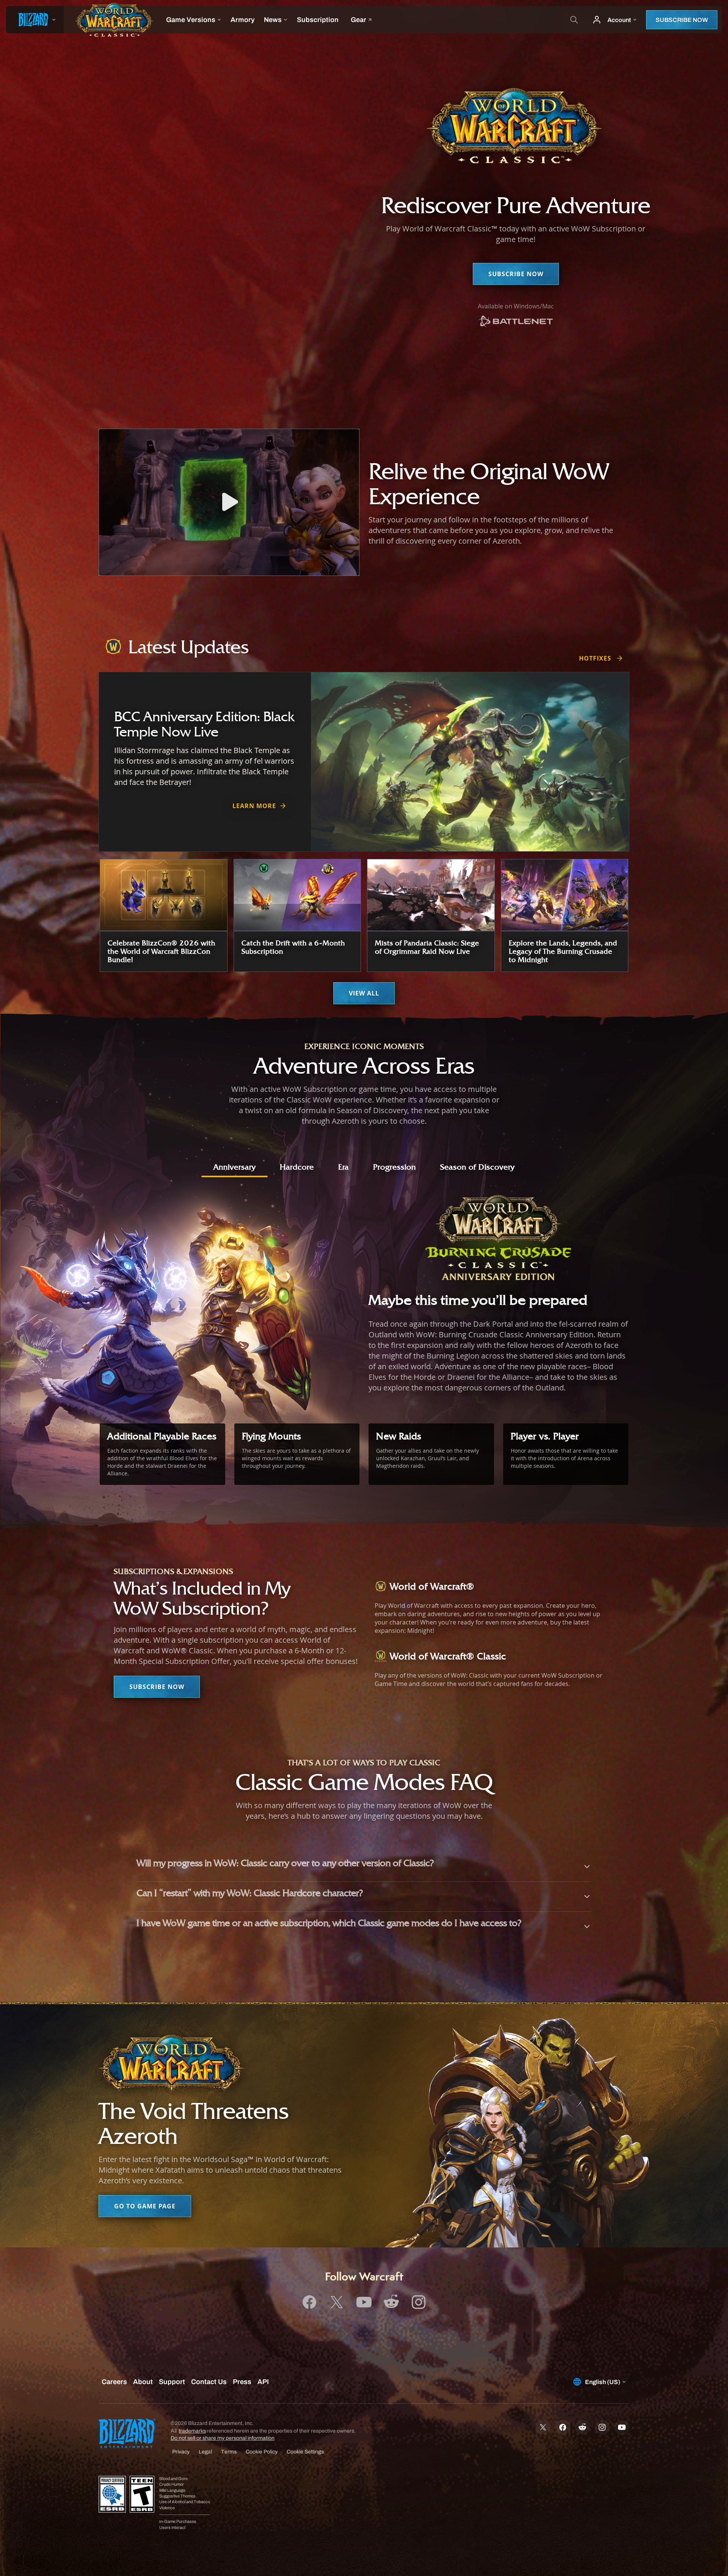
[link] (516, 322)
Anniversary (235, 1167)
